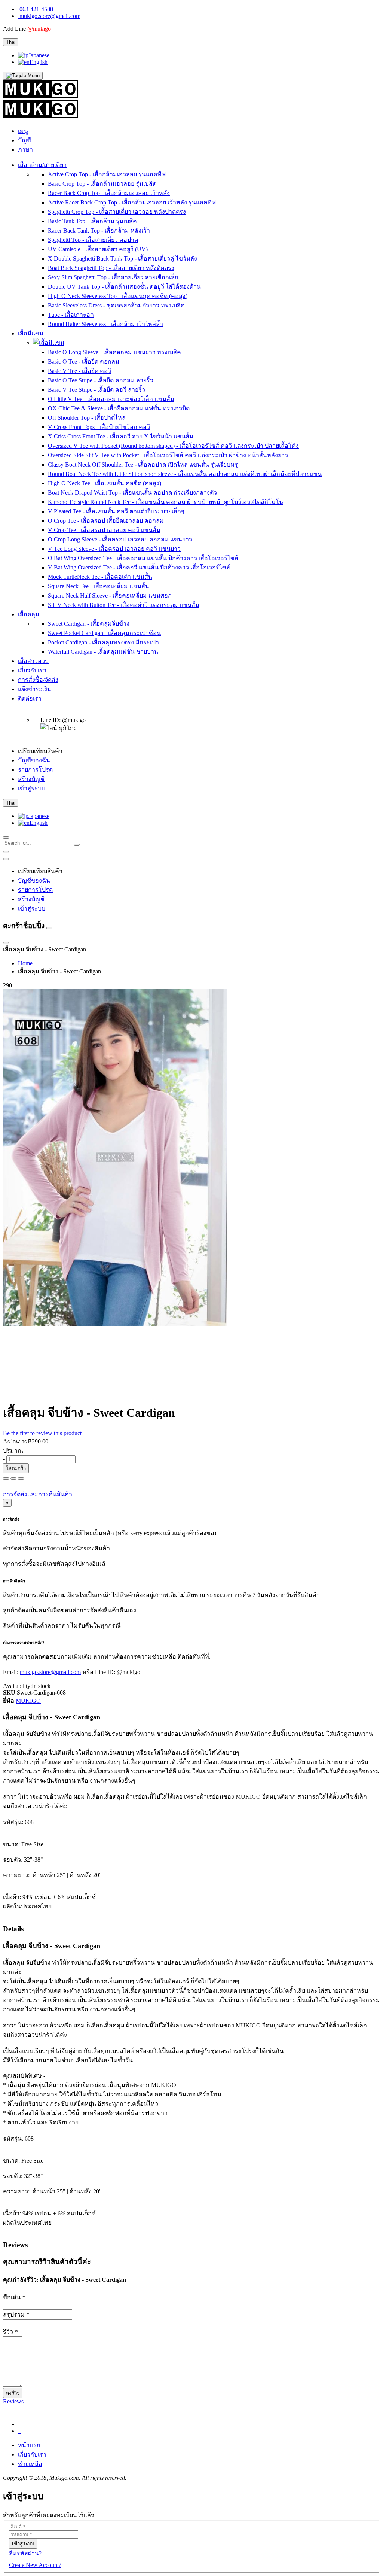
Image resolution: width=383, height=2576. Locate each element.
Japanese (39, 55)
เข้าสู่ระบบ (32, 788)
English (39, 62)
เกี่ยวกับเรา (32, 2455)
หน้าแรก (29, 2445)
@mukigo (39, 29)
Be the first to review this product (42, 1433)
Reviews (13, 2401)
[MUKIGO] (40, 96)
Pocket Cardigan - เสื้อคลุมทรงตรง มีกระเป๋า (103, 642)
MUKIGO (28, 1701)
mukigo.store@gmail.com (50, 16)
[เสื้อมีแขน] (49, 343)
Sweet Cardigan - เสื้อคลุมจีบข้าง (89, 624)
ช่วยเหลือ (30, 2464)
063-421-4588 (36, 9)
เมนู (23, 131)
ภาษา (25, 150)
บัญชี (24, 140)
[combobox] (38, 843)
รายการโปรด (35, 770)
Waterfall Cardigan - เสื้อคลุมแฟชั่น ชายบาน (103, 652)
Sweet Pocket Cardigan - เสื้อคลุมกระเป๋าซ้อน (104, 633)
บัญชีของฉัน (34, 760)
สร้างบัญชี (31, 779)
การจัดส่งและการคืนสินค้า (38, 1494)
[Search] (77, 845)
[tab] (191, 2402)
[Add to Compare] (13, 1479)
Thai (11, 42)
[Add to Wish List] (6, 1479)
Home (25, 963)
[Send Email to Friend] (21, 1479)
